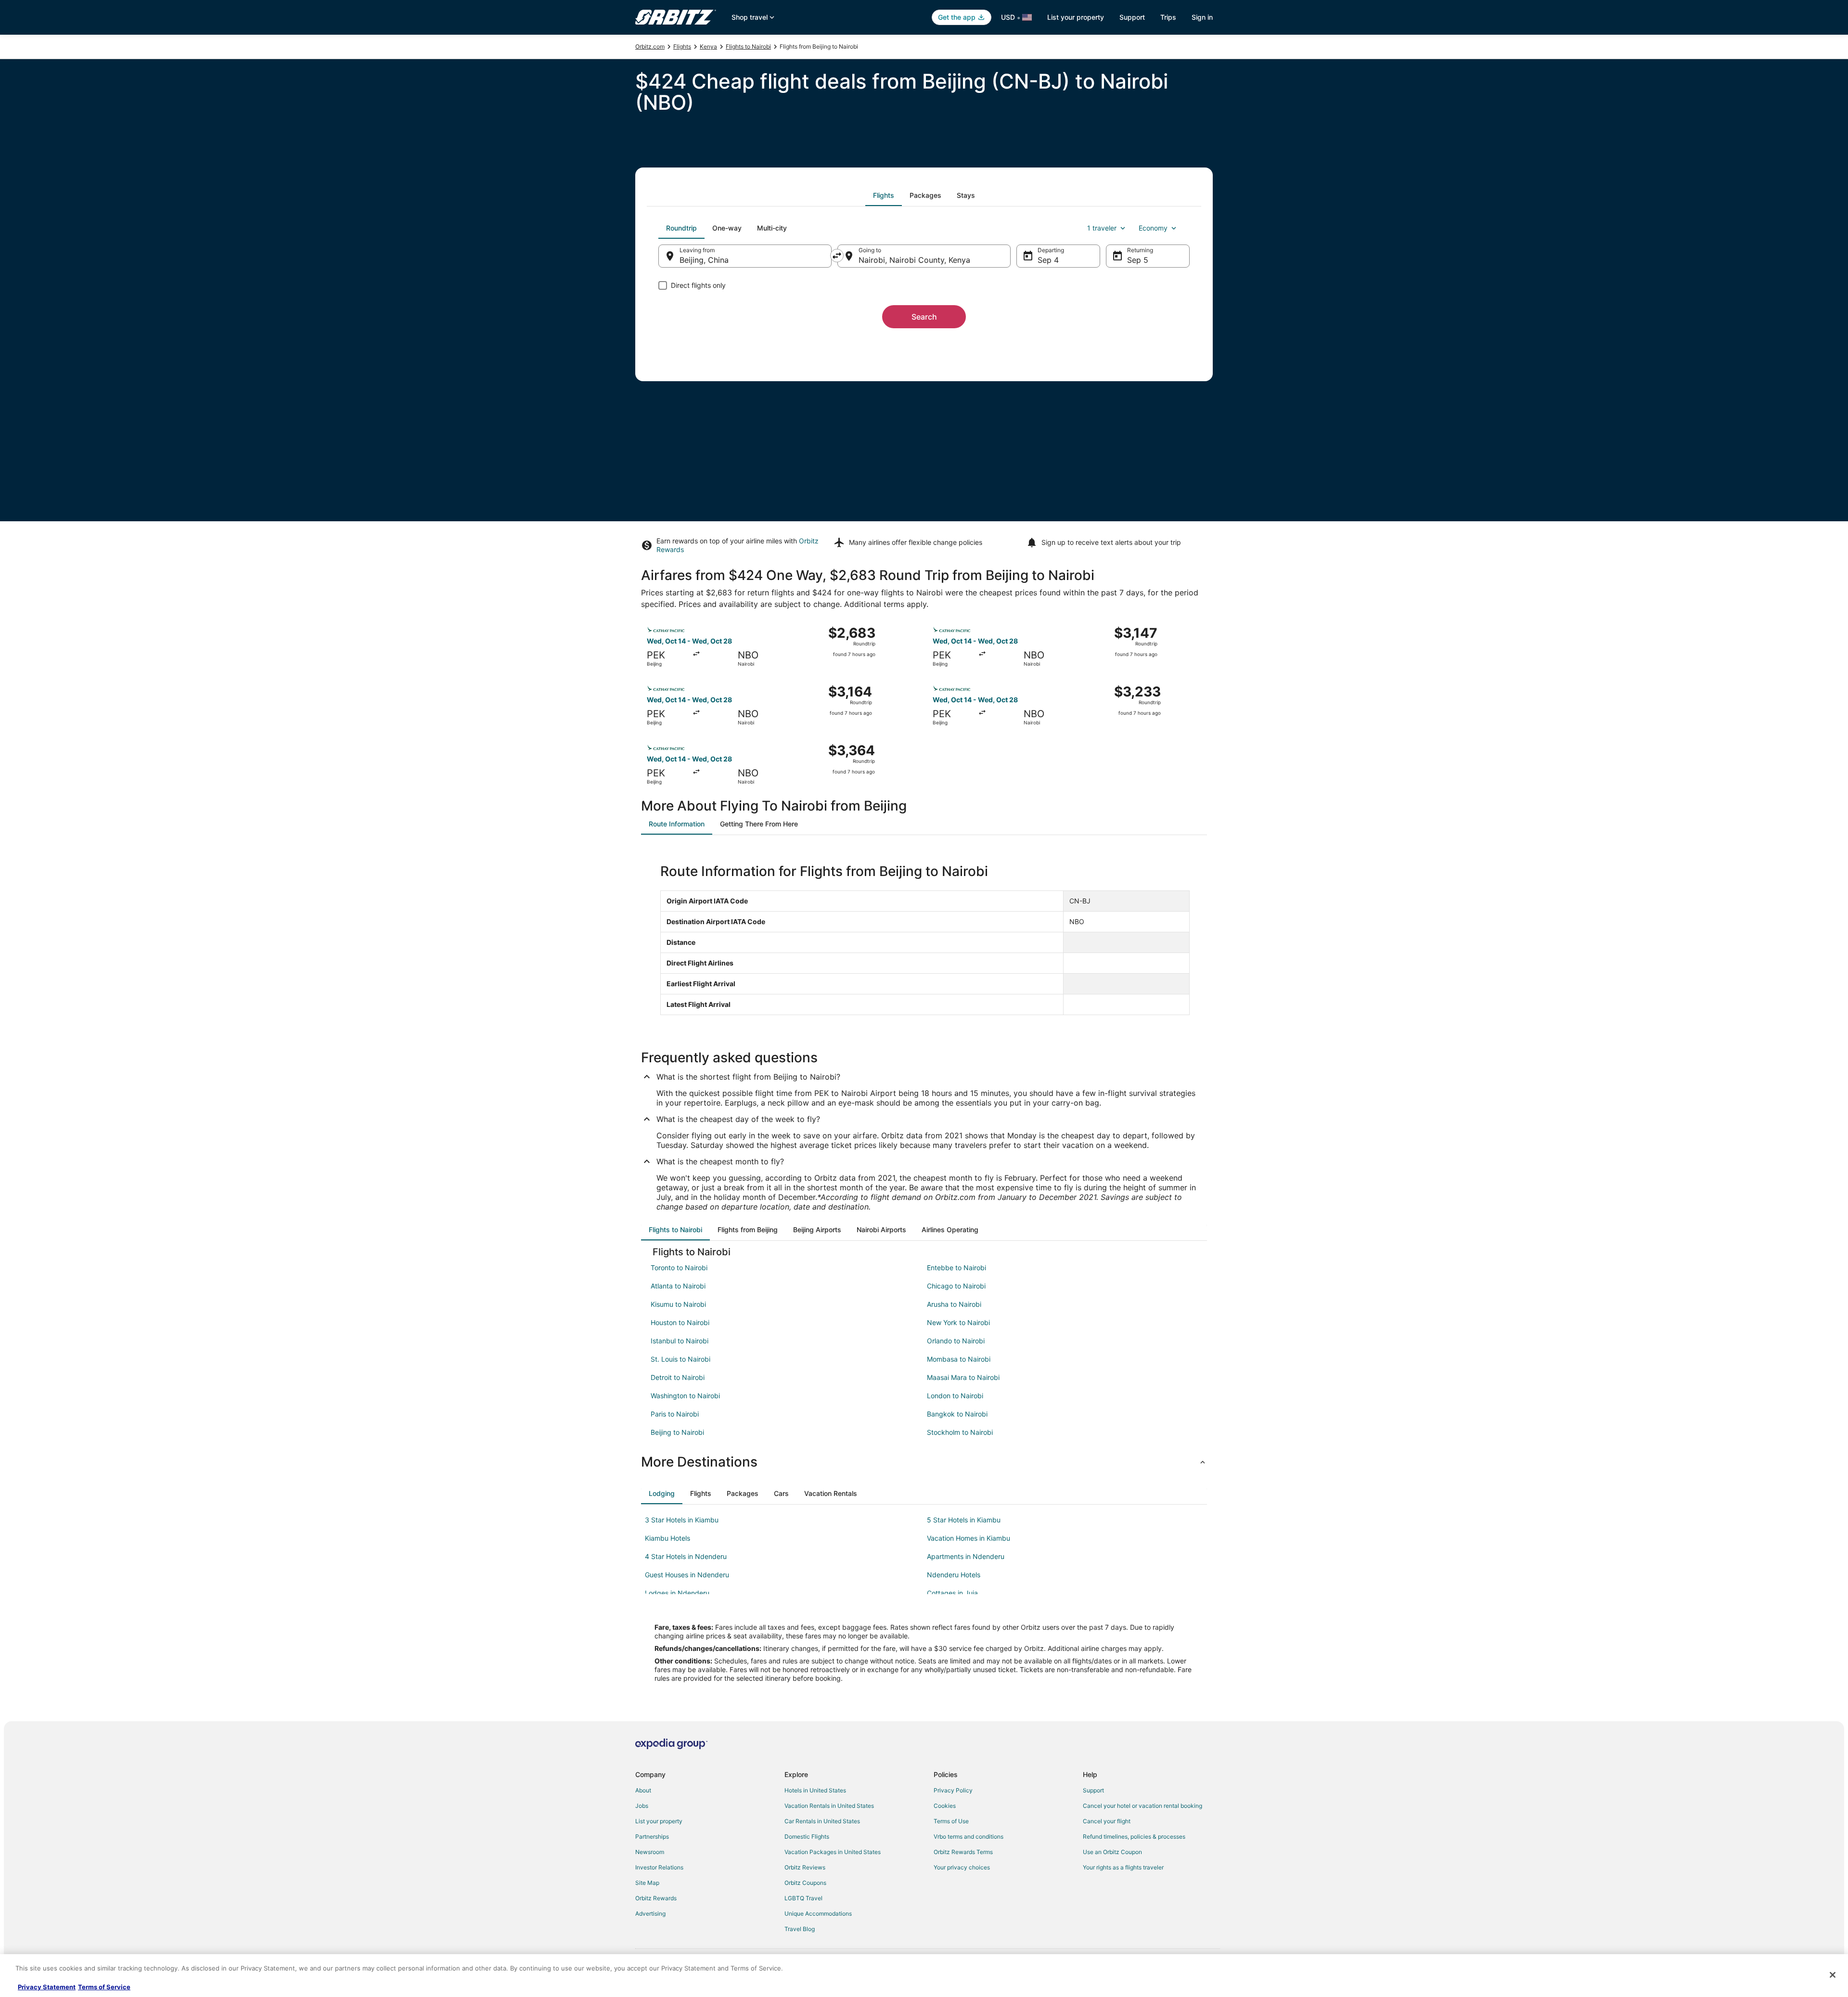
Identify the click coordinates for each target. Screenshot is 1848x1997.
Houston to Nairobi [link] (680, 1322)
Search (924, 317)
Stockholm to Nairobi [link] (960, 1432)
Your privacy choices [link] (962, 1867)
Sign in (1202, 17)
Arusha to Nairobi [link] (954, 1304)
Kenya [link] (708, 46)
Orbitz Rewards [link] (656, 1898)
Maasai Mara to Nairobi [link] (963, 1377)
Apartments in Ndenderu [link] (966, 1556)
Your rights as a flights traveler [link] (1123, 1867)
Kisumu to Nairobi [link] (678, 1304)
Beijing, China (704, 260)
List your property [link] (659, 1821)
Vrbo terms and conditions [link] (969, 1836)
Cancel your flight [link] (1107, 1821)
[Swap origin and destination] (837, 256)
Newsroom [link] (650, 1852)
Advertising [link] (650, 1913)
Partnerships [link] (652, 1836)
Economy (1153, 228)
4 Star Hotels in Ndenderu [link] (686, 1556)
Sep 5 (1138, 260)
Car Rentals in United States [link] (822, 1821)
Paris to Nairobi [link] (675, 1414)
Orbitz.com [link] (650, 46)
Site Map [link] (647, 1883)
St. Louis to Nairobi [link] (680, 1359)
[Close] (1833, 1975)
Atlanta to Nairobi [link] (678, 1286)
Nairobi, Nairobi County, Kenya (914, 260)
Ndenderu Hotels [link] (954, 1575)
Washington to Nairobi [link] (685, 1396)
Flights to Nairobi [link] (748, 46)
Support (1132, 17)
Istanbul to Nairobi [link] (680, 1341)
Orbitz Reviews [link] (805, 1867)
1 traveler (1102, 228)
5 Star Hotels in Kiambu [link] (964, 1520)
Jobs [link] (642, 1806)
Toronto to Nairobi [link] (679, 1268)
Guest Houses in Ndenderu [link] (687, 1575)
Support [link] (1093, 1790)
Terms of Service (104, 1987)
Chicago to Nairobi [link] (956, 1286)
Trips (1168, 17)
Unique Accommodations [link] (818, 1913)
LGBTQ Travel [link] (803, 1898)
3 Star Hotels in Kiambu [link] (682, 1520)
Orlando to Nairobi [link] (956, 1341)
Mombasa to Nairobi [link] (959, 1359)
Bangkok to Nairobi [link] (957, 1414)
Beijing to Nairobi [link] (677, 1432)
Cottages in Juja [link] (952, 1593)
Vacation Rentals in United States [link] (829, 1806)
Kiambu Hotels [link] (667, 1538)
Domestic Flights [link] (807, 1836)
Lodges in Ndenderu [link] (677, 1593)
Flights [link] (682, 46)
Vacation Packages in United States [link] (833, 1852)
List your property (1076, 17)
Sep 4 (1048, 260)
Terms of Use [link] (951, 1821)
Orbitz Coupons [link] (805, 1883)
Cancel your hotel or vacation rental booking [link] (1142, 1806)
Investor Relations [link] (659, 1867)
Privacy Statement (47, 1987)
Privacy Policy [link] (953, 1790)
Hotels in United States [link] (815, 1790)
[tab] (884, 195)
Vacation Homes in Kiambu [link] (969, 1538)
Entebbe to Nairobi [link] (956, 1268)
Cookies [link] (945, 1806)
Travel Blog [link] (800, 1929)
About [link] (643, 1790)
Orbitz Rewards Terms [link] (963, 1852)
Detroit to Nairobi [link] (678, 1377)
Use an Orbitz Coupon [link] (1112, 1852)
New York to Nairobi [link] (958, 1322)
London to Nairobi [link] (955, 1396)
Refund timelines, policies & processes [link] (1134, 1836)
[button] (924, 1462)
